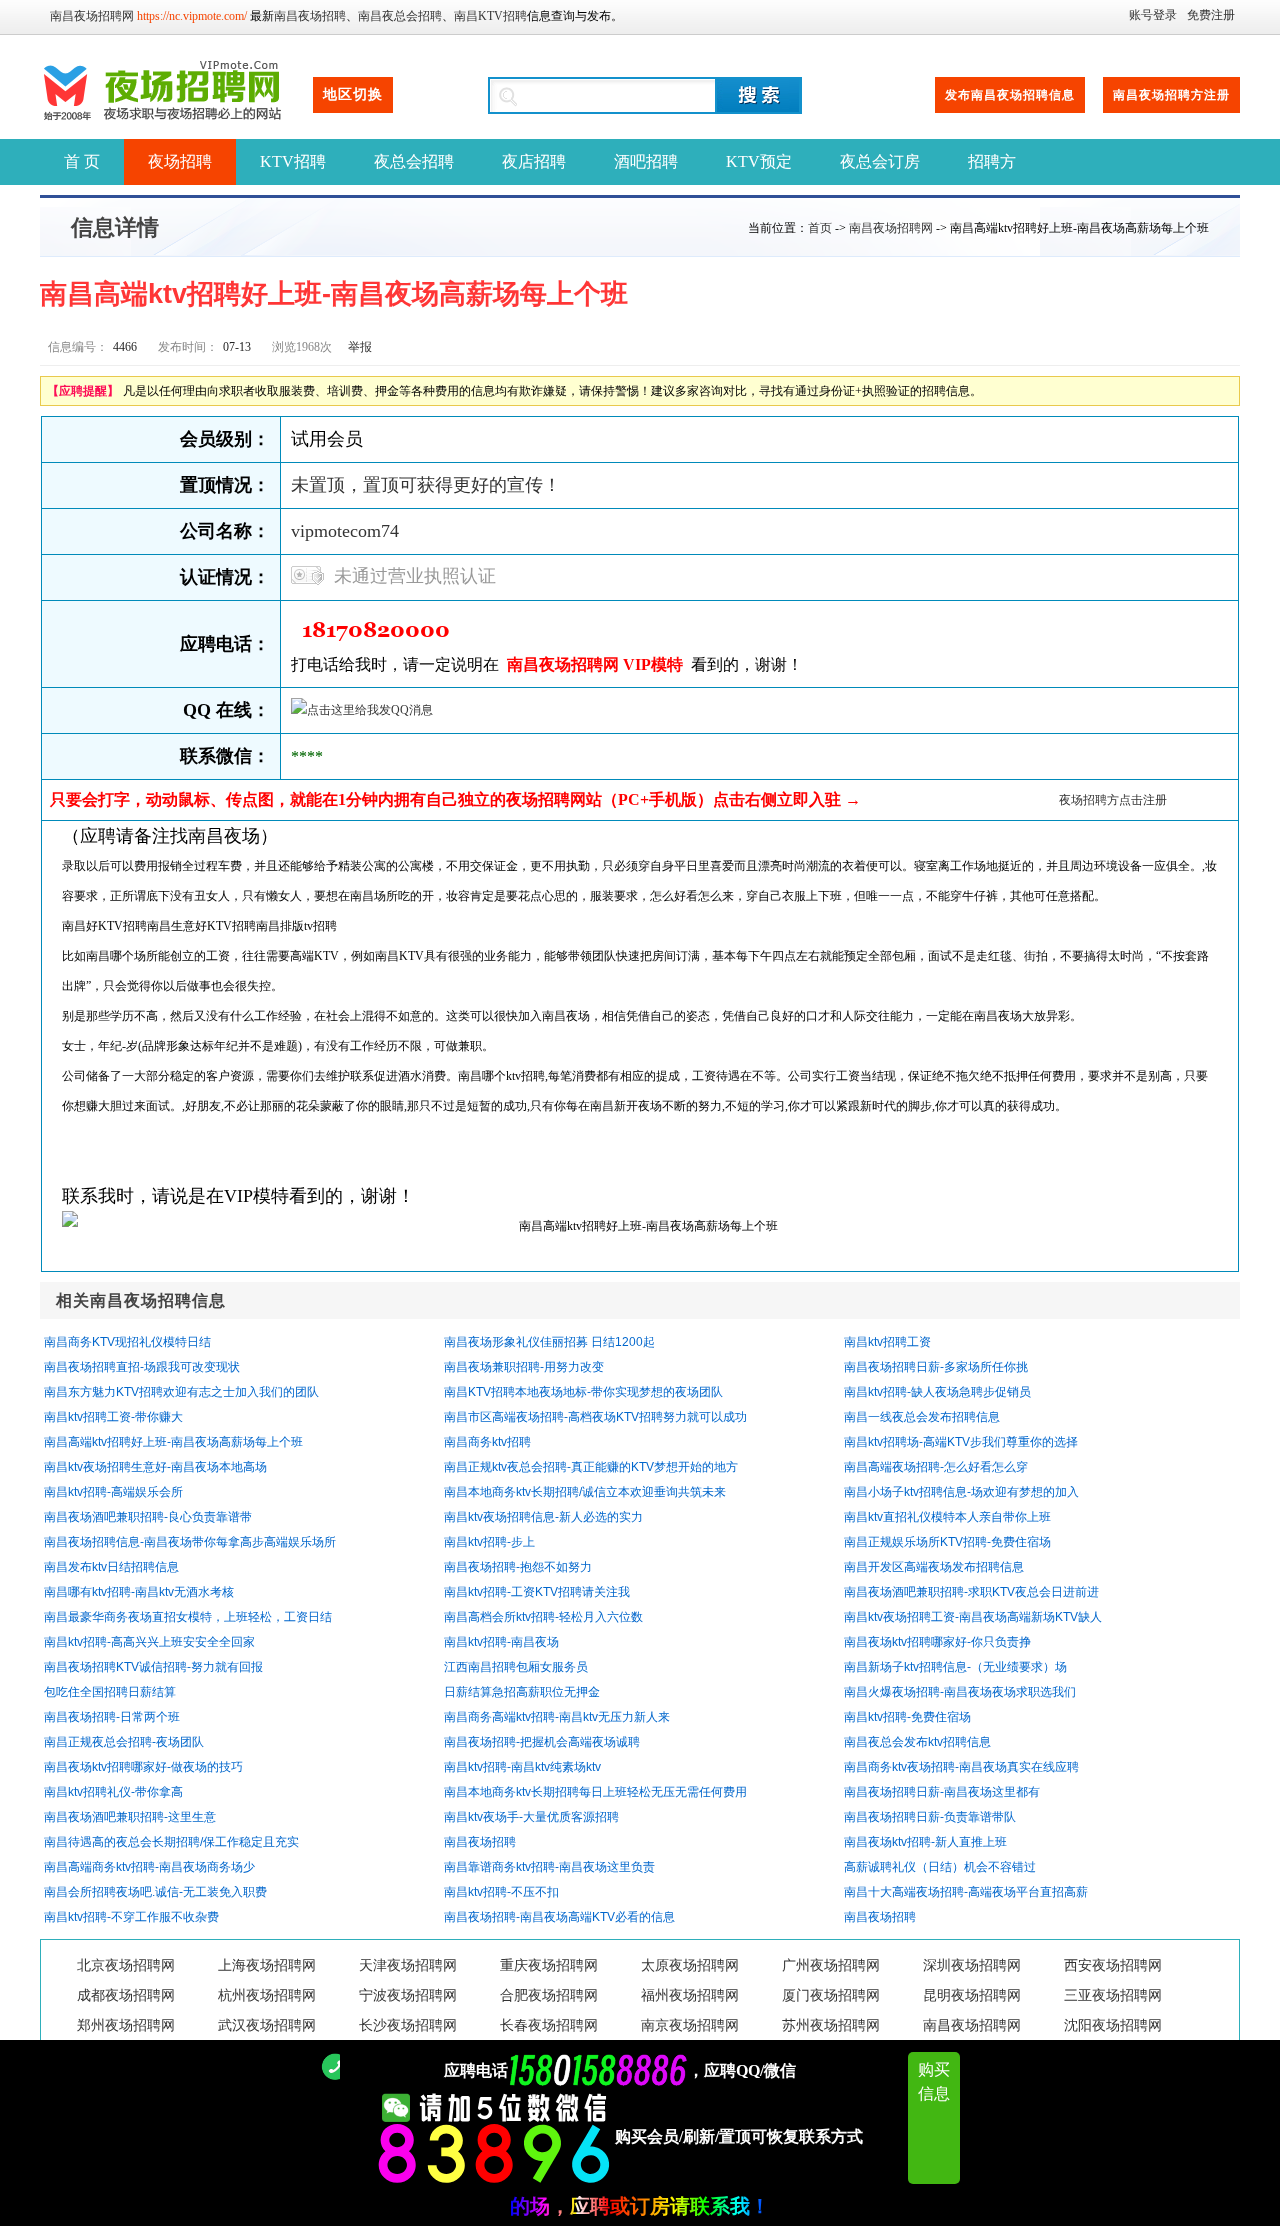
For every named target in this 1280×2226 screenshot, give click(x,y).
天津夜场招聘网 (408, 1965)
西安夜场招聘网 (1113, 1965)
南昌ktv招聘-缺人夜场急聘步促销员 (937, 1392)
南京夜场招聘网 (690, 2025)
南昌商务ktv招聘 (487, 1442)
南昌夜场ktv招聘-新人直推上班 (925, 1842)
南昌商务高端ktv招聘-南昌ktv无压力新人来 (557, 1717)
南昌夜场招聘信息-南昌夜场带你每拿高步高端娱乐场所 (190, 1542)
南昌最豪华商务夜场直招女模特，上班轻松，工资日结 (188, 1617)
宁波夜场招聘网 (408, 1995)
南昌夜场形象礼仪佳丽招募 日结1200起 (549, 1342)
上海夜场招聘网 (267, 1965)
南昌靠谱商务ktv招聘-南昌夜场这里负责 (549, 1867)
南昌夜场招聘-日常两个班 (112, 1717)
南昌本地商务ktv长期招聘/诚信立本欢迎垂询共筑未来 (585, 1492)
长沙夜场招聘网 (408, 2025)
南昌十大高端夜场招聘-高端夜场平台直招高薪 (966, 1892)
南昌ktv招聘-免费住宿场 (907, 1717)
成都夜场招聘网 (126, 1995)
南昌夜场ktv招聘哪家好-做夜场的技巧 (143, 1767)
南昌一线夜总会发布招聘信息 (922, 1417)
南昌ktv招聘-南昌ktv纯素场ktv (522, 1767)
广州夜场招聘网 (831, 1965)
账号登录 (1153, 15)
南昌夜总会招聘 (400, 16)
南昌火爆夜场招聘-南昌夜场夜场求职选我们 (960, 1692)
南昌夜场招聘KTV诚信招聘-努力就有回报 (153, 1667)
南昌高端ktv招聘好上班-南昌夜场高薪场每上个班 (173, 1442)
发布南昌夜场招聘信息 (1010, 95)
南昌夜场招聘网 (92, 16)
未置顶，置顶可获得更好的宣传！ (426, 485)
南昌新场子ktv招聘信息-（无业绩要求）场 (955, 1667)
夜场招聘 (180, 161)
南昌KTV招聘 (490, 16)
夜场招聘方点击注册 (1113, 800)
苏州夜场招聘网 (831, 2025)
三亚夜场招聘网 (1113, 1995)
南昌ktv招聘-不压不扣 (501, 1892)
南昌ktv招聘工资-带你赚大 (113, 1417)
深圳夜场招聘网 (972, 1965)
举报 (360, 347)
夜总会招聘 (414, 161)
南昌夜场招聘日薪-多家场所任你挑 (936, 1367)
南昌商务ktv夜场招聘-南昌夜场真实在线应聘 (961, 1767)
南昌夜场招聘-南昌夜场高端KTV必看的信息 (559, 1917)
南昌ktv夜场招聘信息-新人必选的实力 (543, 1517)
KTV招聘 (293, 161)
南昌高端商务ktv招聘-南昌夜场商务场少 (149, 1867)
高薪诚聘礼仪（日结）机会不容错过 (940, 1867)
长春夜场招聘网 (549, 2025)
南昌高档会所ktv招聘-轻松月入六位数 (543, 1617)
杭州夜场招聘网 (267, 1995)
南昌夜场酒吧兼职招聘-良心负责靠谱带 (148, 1517)
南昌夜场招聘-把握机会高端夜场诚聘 (542, 1742)
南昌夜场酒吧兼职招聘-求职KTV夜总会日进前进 (971, 1592)
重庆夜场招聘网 (549, 1965)
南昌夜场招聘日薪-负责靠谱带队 (930, 1817)
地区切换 (353, 94)
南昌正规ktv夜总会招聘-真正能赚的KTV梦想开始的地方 (591, 1467)
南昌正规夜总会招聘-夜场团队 (124, 1742)
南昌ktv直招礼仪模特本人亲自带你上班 (947, 1517)
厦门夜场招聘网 (831, 1995)
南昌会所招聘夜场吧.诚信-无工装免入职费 (155, 1892)
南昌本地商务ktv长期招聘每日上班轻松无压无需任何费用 (595, 1792)
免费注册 (1211, 15)
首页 (820, 228)
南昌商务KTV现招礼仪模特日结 (127, 1342)
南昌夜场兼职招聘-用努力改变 (524, 1367)
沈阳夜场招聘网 (1113, 2025)
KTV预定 (759, 161)
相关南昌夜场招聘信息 (141, 1300)
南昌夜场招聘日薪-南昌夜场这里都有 (942, 1792)
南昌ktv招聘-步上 (489, 1542)
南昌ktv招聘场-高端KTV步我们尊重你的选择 (961, 1442)
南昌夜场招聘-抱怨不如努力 (518, 1567)
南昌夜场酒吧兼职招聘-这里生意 (130, 1817)
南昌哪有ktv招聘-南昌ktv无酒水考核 (139, 1592)
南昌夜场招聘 (310, 16)
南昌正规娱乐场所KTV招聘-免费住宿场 (947, 1542)
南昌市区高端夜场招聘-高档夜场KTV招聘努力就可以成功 (595, 1417)
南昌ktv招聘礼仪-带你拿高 (113, 1792)
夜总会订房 (880, 161)
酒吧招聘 (646, 161)
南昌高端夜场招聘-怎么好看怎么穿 (936, 1467)
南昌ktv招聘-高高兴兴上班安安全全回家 (149, 1642)
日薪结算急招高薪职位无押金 (522, 1692)
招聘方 (992, 161)
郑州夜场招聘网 (126, 2025)
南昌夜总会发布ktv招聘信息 (917, 1742)
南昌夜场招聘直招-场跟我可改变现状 (142, 1367)
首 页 (82, 161)
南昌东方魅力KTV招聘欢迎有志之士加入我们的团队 (181, 1392)
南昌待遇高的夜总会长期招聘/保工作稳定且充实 (171, 1842)
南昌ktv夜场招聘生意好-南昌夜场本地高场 (155, 1467)
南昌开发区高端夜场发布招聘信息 (934, 1567)
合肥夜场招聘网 (549, 1995)
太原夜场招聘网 (690, 1965)
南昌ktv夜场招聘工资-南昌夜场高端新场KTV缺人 (973, 1617)
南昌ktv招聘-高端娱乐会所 (113, 1492)
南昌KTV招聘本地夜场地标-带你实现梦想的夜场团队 (583, 1392)
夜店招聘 (534, 161)
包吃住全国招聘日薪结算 (110, 1692)
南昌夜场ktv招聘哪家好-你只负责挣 (937, 1642)
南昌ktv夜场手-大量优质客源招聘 (531, 1817)
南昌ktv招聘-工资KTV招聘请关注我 (537, 1592)
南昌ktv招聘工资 (887, 1342)
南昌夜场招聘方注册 (1171, 95)
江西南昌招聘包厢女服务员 (516, 1667)
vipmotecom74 (345, 531)
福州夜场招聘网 (690, 1995)
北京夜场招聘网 (126, 1965)
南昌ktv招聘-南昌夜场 (501, 1642)
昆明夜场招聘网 (972, 1995)
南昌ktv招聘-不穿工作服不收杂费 (131, 1917)
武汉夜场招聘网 (267, 2025)
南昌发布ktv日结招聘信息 (111, 1567)
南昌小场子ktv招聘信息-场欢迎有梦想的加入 (961, 1492)
